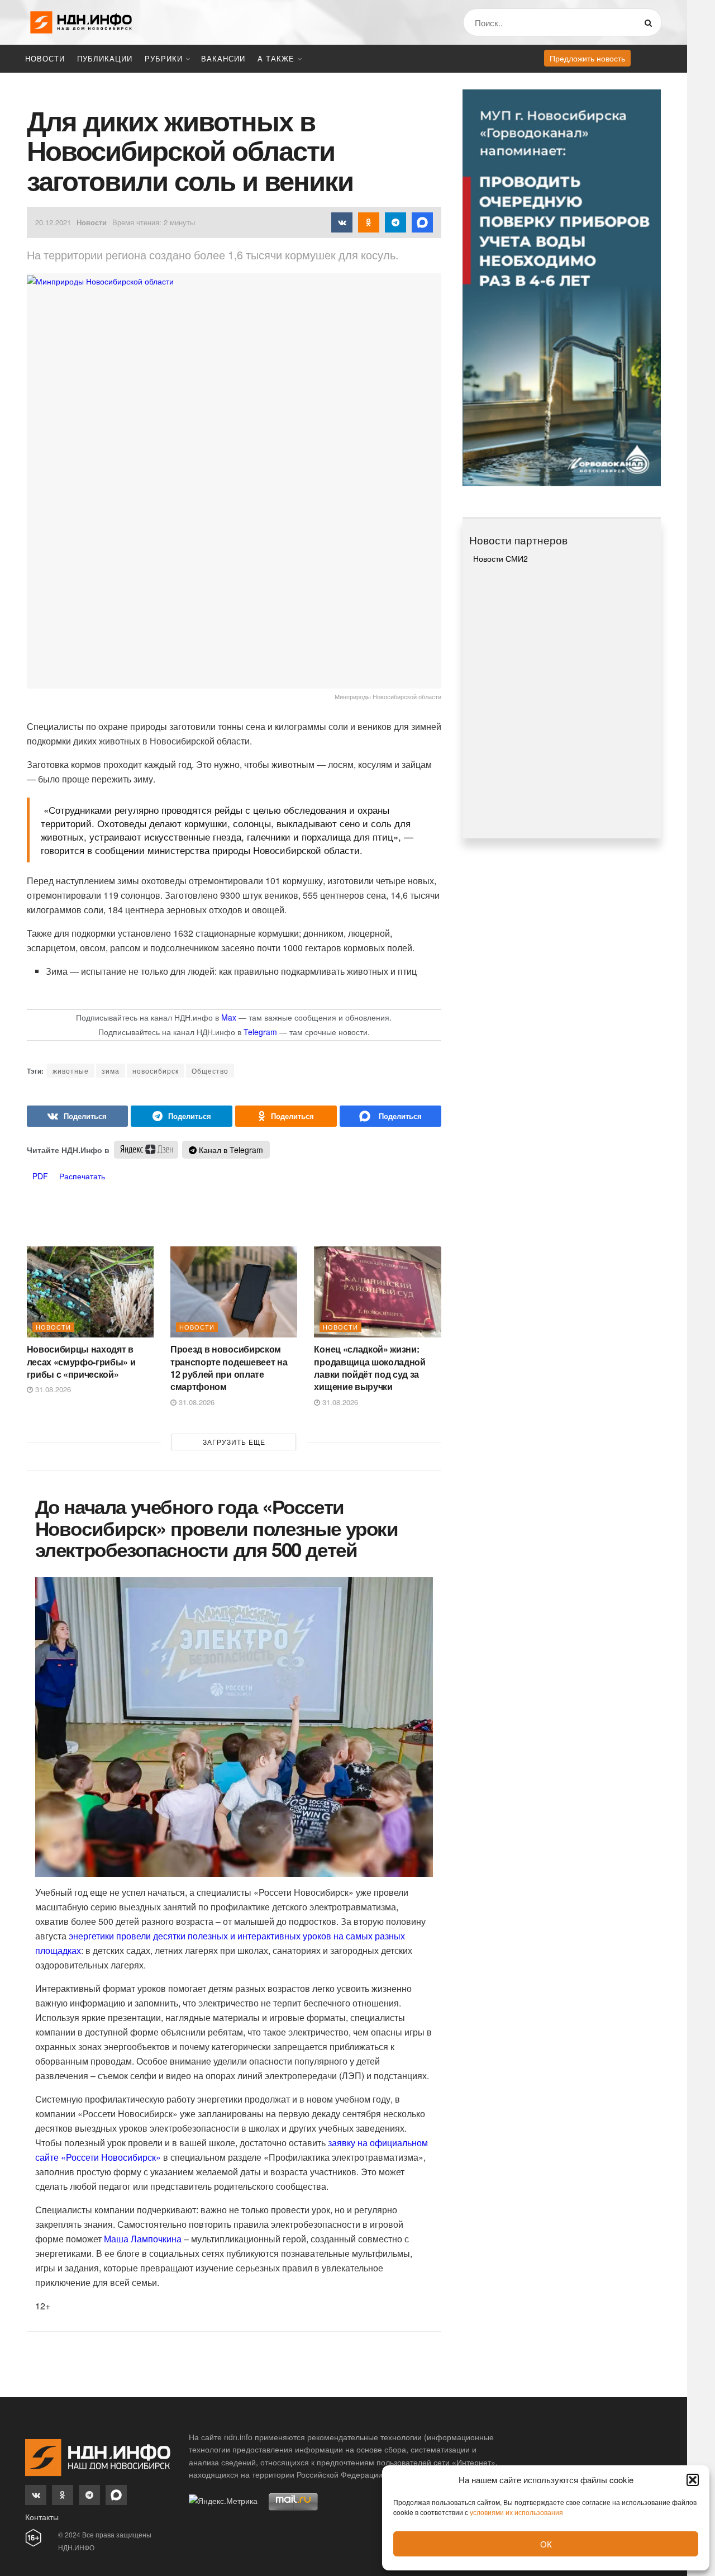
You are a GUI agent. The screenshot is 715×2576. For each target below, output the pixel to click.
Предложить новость (587, 58)
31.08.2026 (52, 1389)
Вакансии (223, 58)
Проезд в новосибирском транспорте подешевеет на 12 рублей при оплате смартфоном (229, 1368)
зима (111, 1071)
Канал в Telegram (230, 1150)
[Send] (390, 1116)
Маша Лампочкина (143, 2239)
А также (276, 58)
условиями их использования (516, 2512)
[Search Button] (650, 22)
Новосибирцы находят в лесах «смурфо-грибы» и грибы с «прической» (81, 1361)
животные (71, 1071)
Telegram (260, 1032)
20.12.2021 (53, 222)
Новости (45, 58)
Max (229, 1017)
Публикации (105, 58)
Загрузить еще (234, 1442)
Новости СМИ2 (500, 558)
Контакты (42, 2517)
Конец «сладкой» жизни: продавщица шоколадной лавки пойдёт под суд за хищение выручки (370, 1368)
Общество (210, 1071)
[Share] (78, 1116)
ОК (546, 2544)
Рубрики (164, 58)
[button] (693, 2480)
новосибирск (156, 1071)
